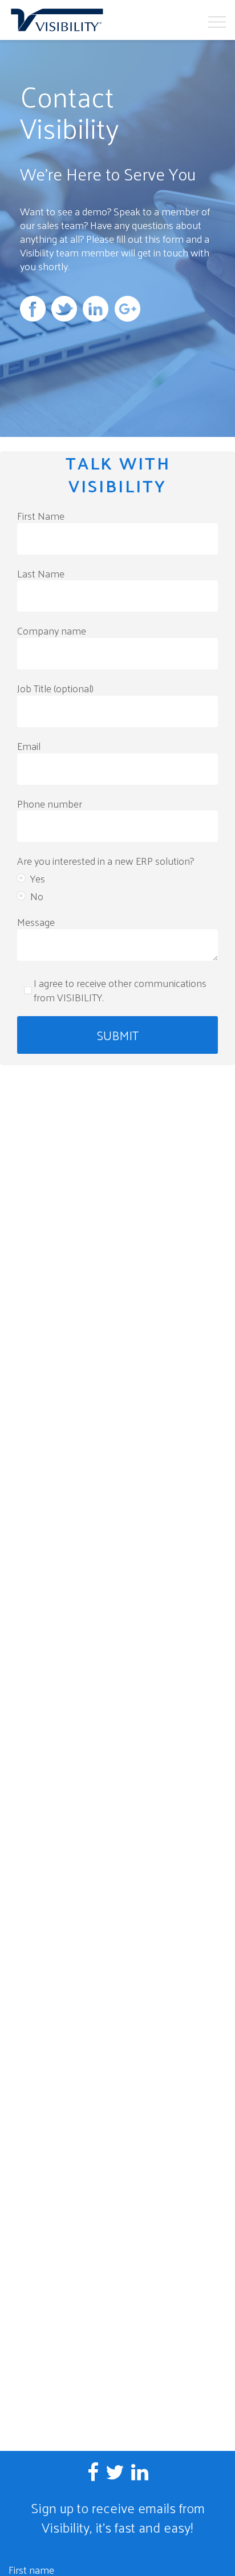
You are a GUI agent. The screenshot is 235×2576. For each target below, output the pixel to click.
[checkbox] (117, 886)
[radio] (117, 877)
